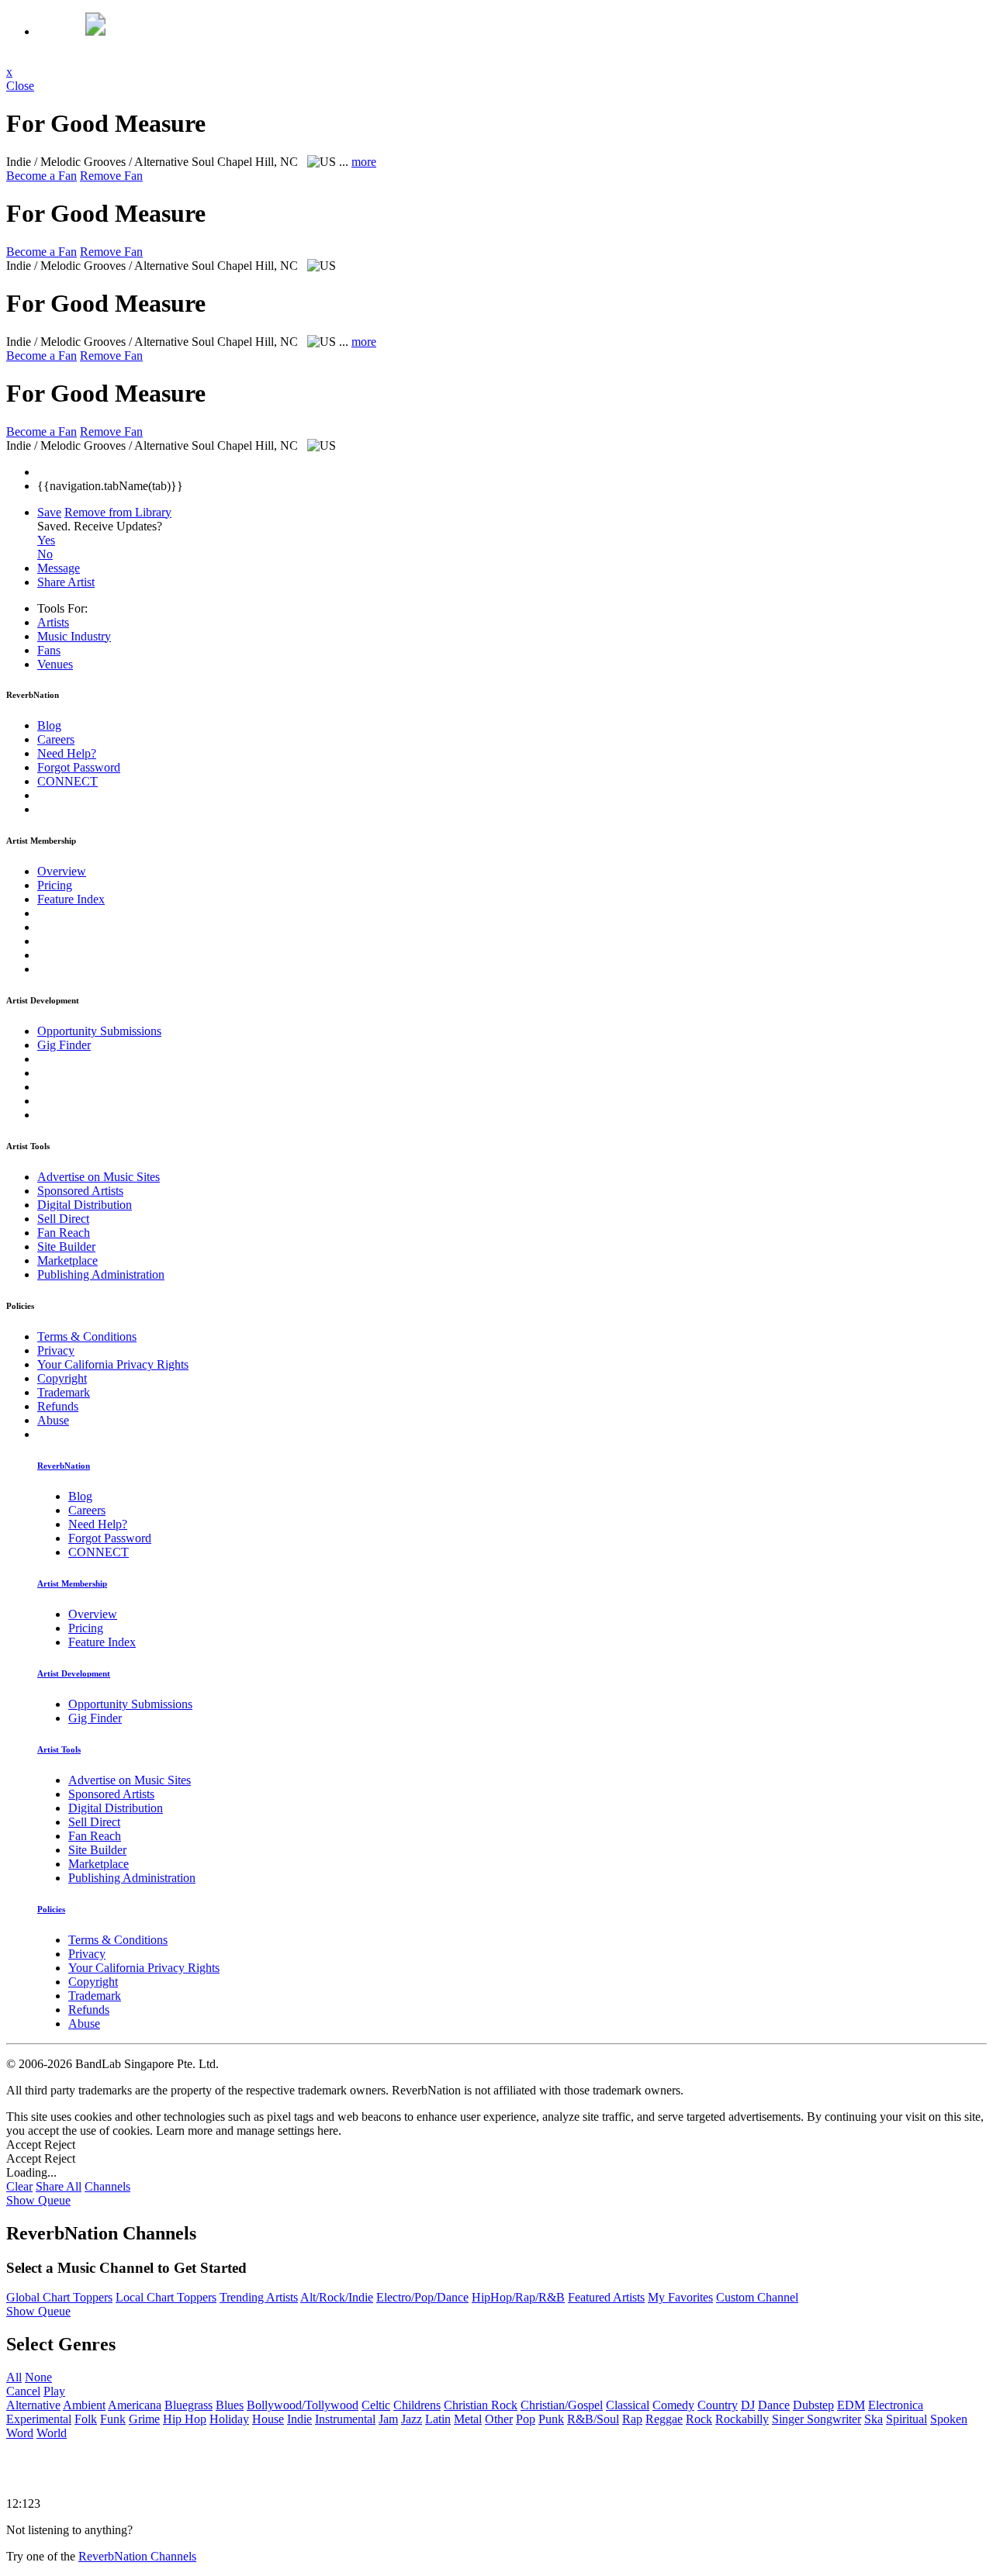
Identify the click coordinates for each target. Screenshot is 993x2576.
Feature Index (71, 899)
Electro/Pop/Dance (422, 2297)
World (52, 2433)
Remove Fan (111, 176)
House (268, 2419)
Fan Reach (64, 1233)
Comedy (673, 2405)
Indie (299, 2419)
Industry (74, 636)
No (45, 554)
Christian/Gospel (562, 2405)
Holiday (229, 2419)
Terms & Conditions (87, 1336)
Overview (62, 871)
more (364, 162)
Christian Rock (481, 2405)
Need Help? (67, 753)
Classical (628, 2405)
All (14, 2377)
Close (20, 86)
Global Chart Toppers (59, 2297)
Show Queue (38, 2200)
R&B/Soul (593, 2419)
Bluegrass (189, 2405)
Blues (230, 2405)
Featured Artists (606, 2297)
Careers (56, 739)
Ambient (84, 2405)
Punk (551, 2419)
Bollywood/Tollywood (303, 2405)
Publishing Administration (101, 1274)
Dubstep (813, 2405)
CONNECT (67, 781)
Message (59, 568)
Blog (49, 725)
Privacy (56, 1350)
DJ (748, 2405)
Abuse (53, 1420)
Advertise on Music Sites (99, 1177)
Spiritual (907, 2419)
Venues (55, 664)
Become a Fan (42, 176)
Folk (86, 2419)
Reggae (664, 2419)
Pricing (55, 885)
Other (499, 2419)
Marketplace (67, 1260)
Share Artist (66, 582)
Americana (135, 2405)
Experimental (39, 2419)
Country (718, 2405)
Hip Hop (185, 2419)
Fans (49, 650)
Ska (874, 2419)
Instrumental (345, 2419)
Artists (53, 622)
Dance (774, 2405)
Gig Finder (64, 1045)
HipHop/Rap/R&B (518, 2297)
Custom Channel (757, 2297)
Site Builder (66, 1247)
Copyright (62, 1378)
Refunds (58, 1406)
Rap (632, 2419)
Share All (59, 2186)
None (38, 2377)
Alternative (33, 2405)
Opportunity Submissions (99, 1031)
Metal (468, 2419)
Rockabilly (742, 2419)
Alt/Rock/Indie (337, 2297)
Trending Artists (259, 2297)
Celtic (376, 2405)
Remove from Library (118, 512)
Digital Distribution (85, 1205)
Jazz (412, 2419)
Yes (46, 540)
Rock (699, 2419)
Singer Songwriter (817, 2419)
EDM (851, 2405)
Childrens (417, 2405)
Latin (438, 2419)
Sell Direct (63, 1219)
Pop (526, 2419)
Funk (113, 2419)
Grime (144, 2419)
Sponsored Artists (80, 1191)
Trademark (64, 1392)
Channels (107, 2186)
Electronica (896, 2405)
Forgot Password (79, 767)
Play (54, 2391)
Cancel (23, 2391)
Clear (19, 2186)
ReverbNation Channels (137, 2556)
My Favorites (680, 2297)
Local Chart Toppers (166, 2297)
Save (49, 512)
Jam (388, 2419)
